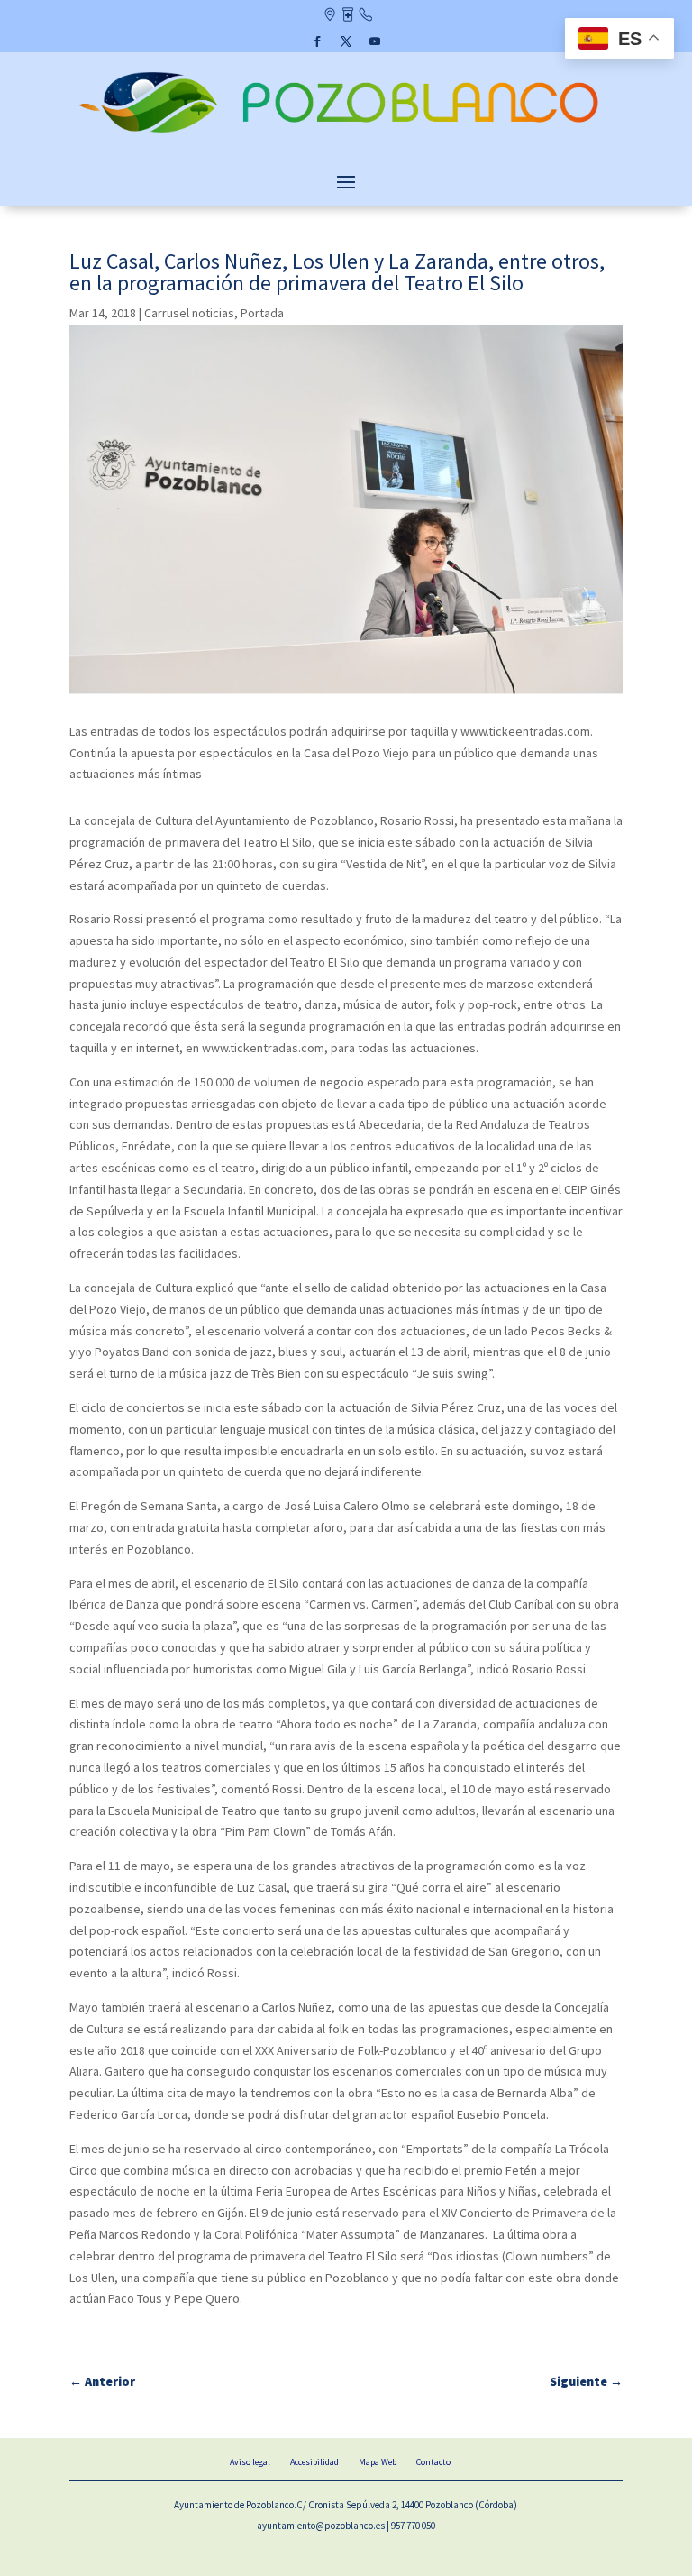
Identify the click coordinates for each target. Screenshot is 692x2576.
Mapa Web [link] (378, 2462)
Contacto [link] (365, 16)
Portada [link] (262, 313)
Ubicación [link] (329, 16)
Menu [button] (346, 181)
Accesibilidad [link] (314, 2462)
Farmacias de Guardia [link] (347, 16)
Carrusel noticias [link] (189, 313)
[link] (346, 134)
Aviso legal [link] (250, 2462)
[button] (317, 41)
